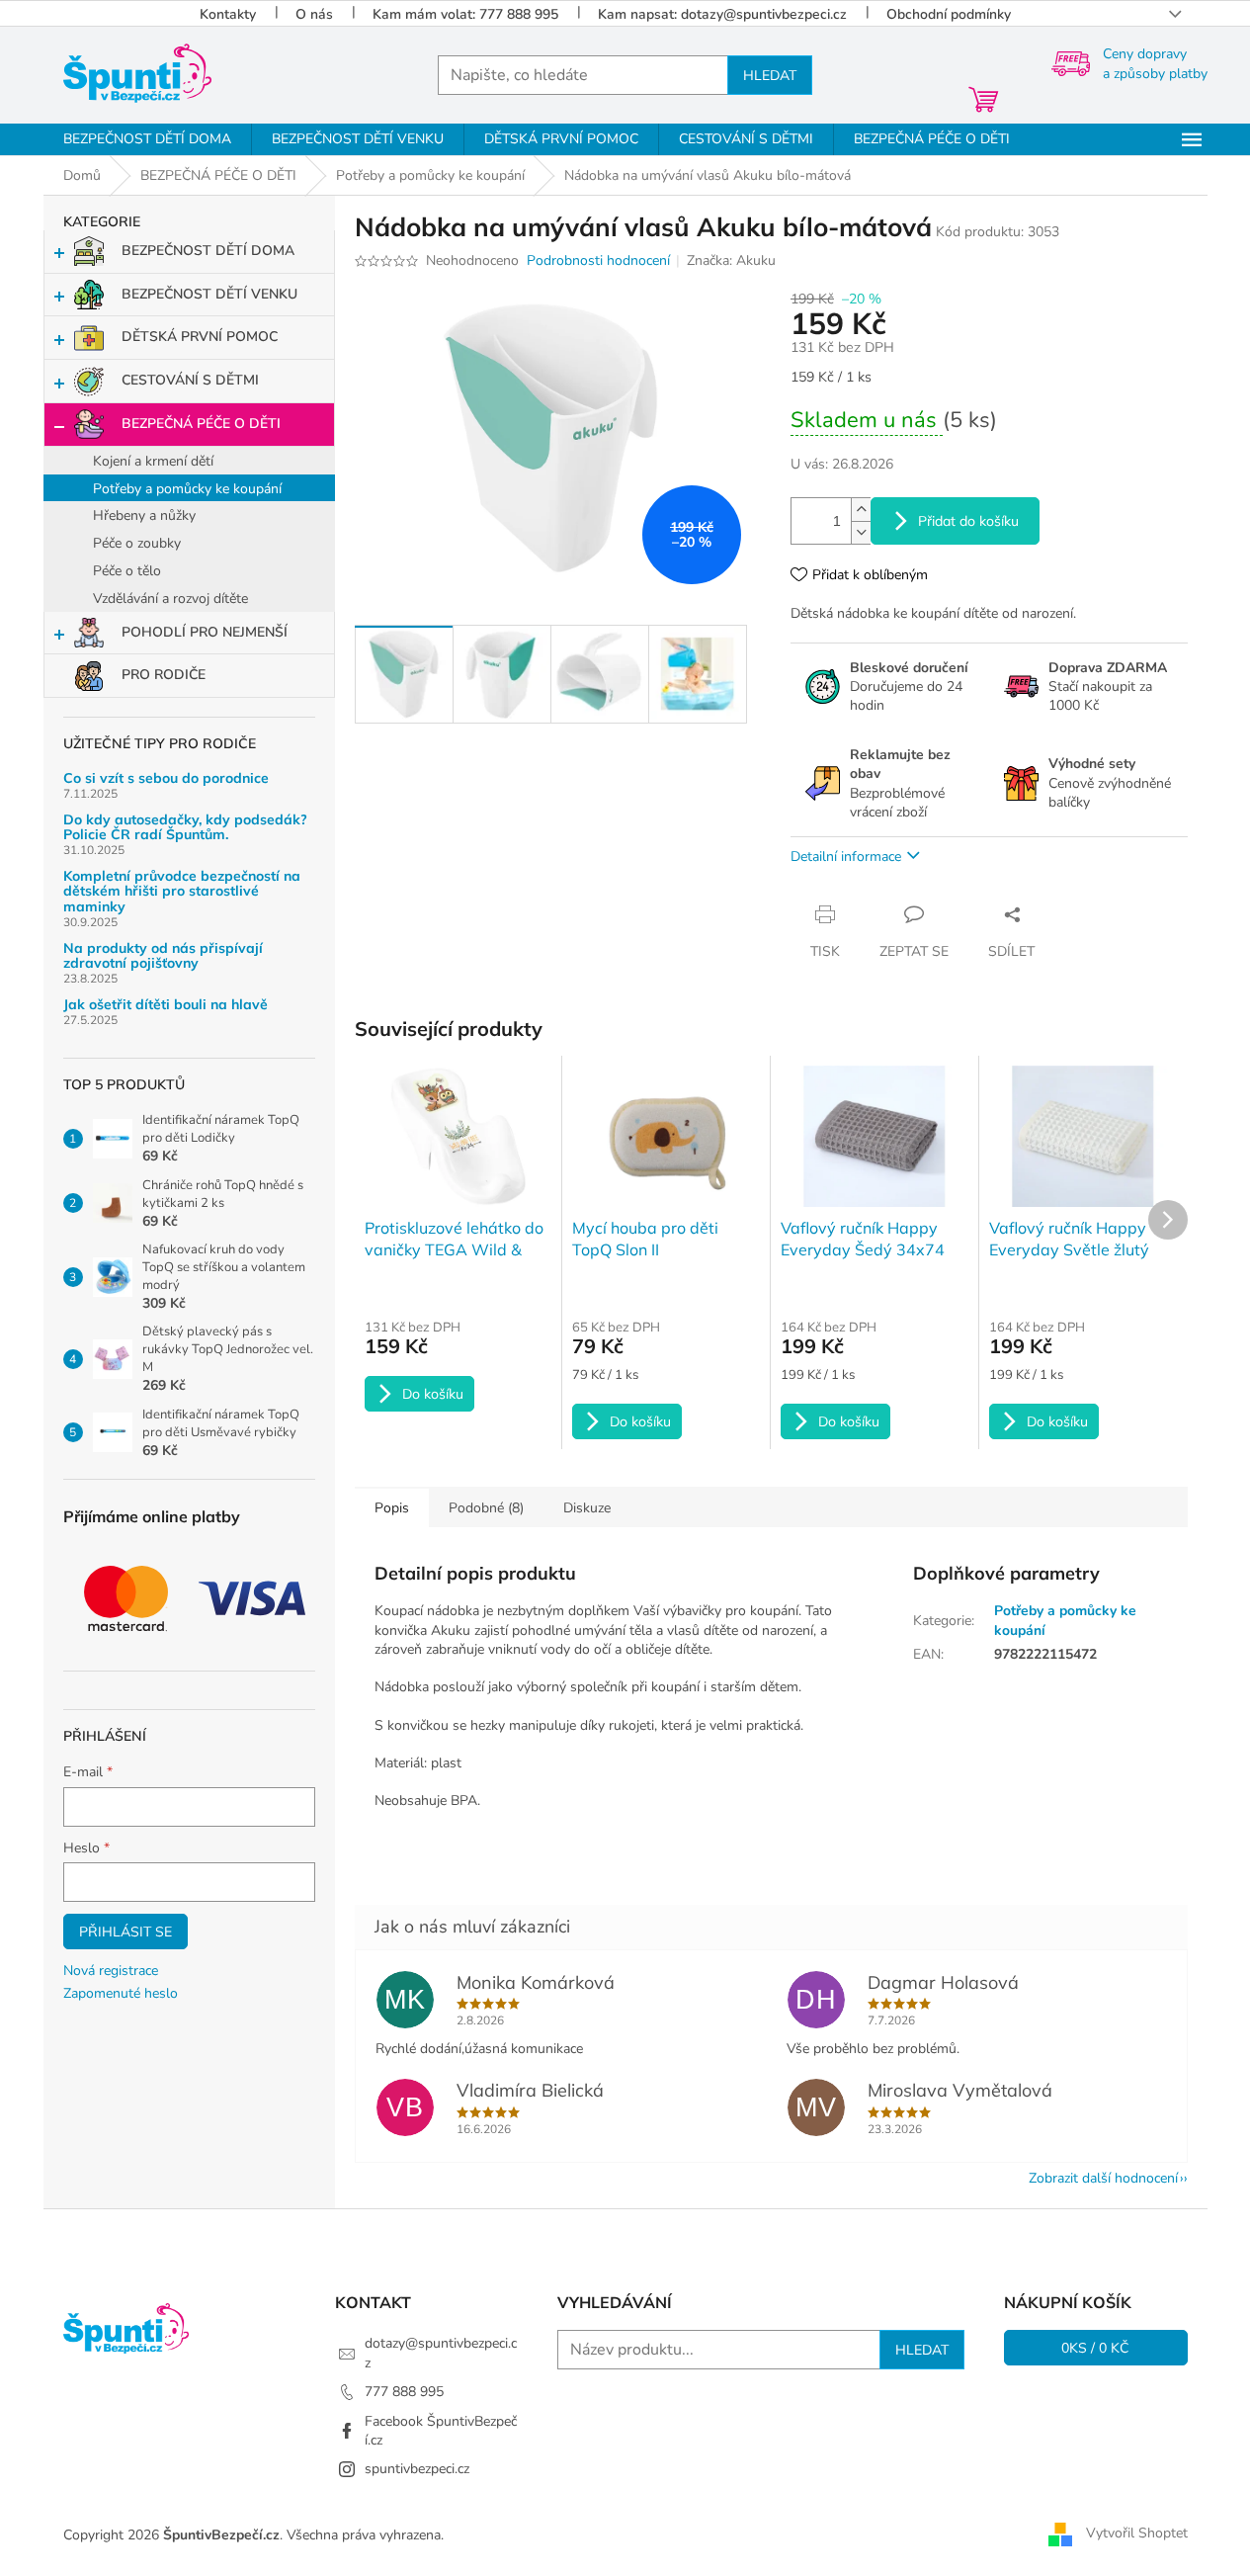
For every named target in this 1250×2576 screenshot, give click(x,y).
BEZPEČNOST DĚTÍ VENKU (209, 294)
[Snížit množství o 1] (861, 532)
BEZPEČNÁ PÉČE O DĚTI (201, 424)
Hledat (770, 75)
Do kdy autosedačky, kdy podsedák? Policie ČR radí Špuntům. (185, 828)
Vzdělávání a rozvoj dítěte (170, 599)
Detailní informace (846, 857)
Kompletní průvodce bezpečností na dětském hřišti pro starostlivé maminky (182, 892)
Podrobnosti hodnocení (598, 260)
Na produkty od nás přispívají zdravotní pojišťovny (163, 956)
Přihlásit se (125, 1932)
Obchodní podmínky (949, 14)
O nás (314, 14)
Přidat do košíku (968, 521)
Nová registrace (111, 1971)
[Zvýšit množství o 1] (861, 510)
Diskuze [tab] (587, 1508)
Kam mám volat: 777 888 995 (465, 14)
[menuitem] (147, 139)
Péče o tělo (127, 571)
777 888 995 (404, 2392)
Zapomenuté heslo (121, 1993)
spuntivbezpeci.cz (417, 2469)
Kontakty (228, 14)
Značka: (731, 260)
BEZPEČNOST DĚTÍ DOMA (208, 251)
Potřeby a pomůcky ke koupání (187, 489)
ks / (1095, 2348)
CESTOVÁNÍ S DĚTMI (190, 380)
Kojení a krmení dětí (153, 461)
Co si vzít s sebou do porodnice (166, 778)
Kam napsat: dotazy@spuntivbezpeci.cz (722, 14)
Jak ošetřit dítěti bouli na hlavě (166, 1005)
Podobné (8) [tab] (486, 1508)
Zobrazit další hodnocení (1103, 2178)
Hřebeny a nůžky (144, 515)
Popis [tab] (392, 1508)
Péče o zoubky (137, 543)
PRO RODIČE (164, 675)
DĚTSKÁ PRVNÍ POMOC (200, 337)
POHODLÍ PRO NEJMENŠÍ (205, 632)
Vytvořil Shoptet (1137, 2534)
